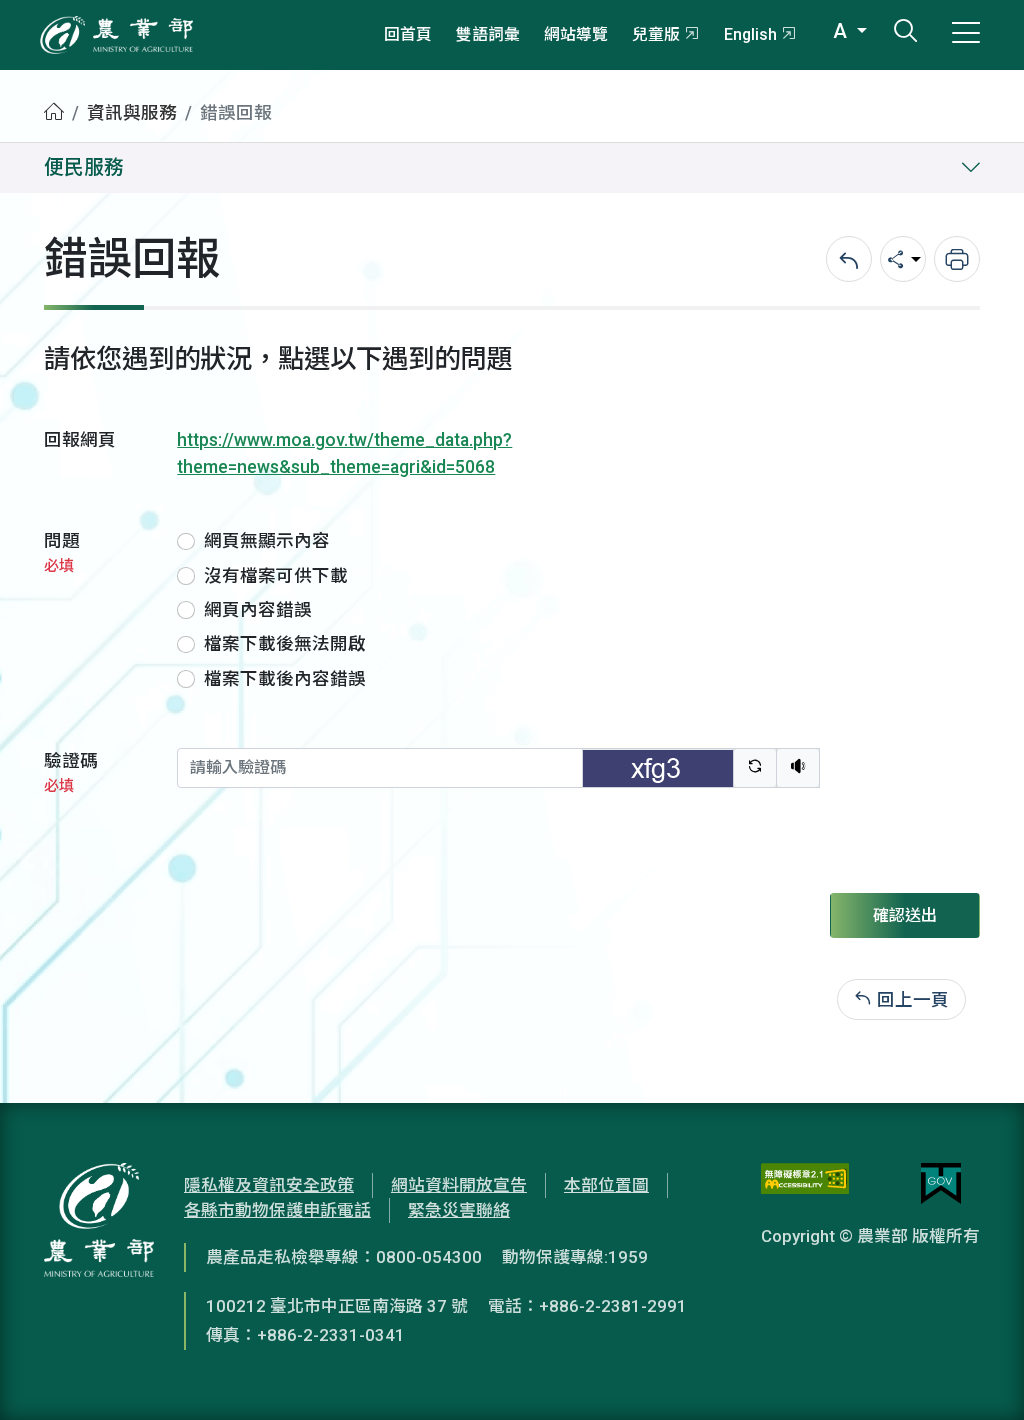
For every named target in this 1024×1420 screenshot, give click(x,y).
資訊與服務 (132, 113)
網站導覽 (576, 34)
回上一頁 (913, 999)
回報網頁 (80, 440)
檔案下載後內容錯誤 (285, 679)
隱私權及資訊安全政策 (269, 1185)
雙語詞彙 (488, 34)
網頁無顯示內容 (267, 541)
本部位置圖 (606, 1185)
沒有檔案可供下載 (276, 576)
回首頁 (408, 34)
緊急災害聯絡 (459, 1210)
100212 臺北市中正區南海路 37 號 (337, 1306)
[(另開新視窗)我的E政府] (941, 1184)
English (750, 34)
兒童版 (656, 34)
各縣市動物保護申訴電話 (277, 1210)
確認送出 (905, 915)
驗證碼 (71, 772)
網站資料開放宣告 (459, 1185)
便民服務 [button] (84, 167)
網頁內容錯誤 (258, 610)
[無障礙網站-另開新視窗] (805, 1184)
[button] (979, 1375)
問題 (62, 552)
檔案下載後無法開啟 (285, 644)
